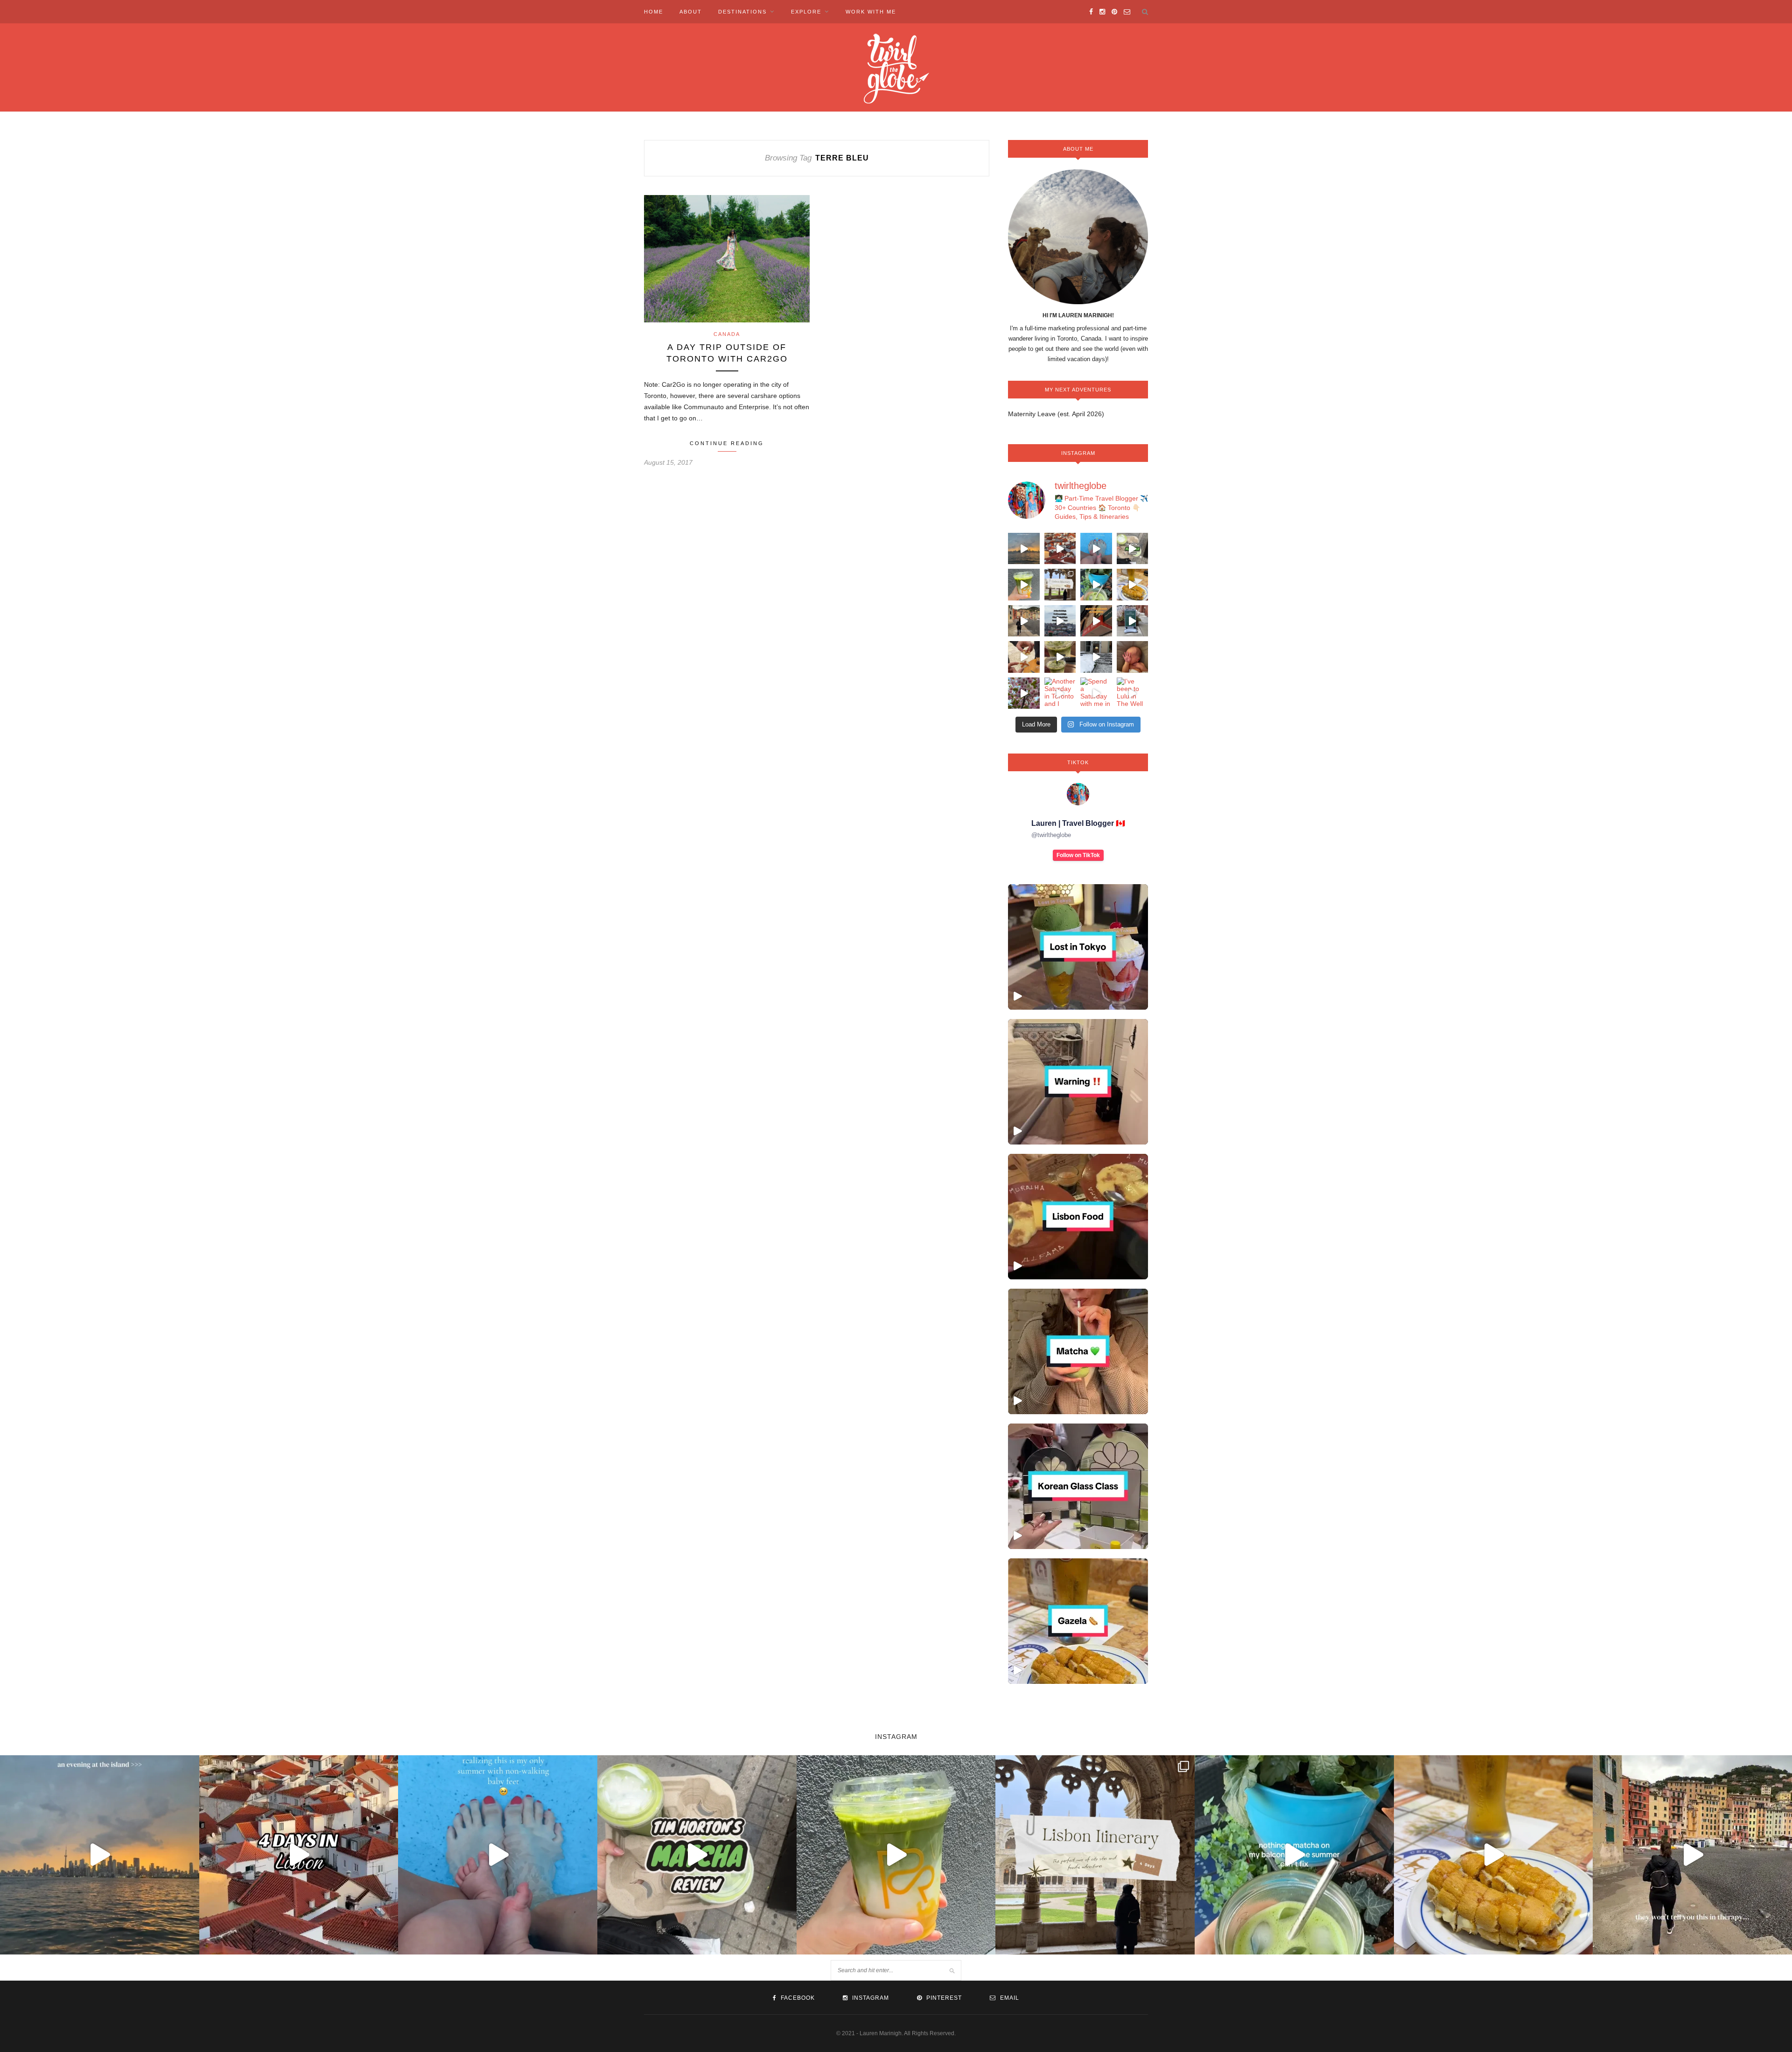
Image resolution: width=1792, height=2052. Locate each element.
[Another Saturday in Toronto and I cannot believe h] (1060, 693)
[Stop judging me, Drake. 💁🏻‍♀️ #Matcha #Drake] (1078, 1351)
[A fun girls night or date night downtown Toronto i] (1096, 657)
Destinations (742, 12)
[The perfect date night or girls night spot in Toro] (1096, 621)
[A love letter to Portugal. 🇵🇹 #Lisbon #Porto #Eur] (1060, 621)
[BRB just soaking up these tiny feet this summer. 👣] (1096, 549)
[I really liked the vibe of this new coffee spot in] (1133, 621)
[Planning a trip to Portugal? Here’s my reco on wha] (1060, 549)
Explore (806, 12)
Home (654, 12)
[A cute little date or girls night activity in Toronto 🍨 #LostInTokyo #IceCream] (1078, 947)
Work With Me (871, 12)
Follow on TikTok (1078, 855)
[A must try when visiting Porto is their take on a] (1133, 585)
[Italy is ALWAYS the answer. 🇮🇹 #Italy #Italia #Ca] (1024, 621)
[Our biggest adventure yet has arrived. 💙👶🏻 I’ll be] (1133, 657)
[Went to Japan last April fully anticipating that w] (1024, 693)
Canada (727, 334)
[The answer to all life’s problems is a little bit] (1096, 585)
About (691, 12)
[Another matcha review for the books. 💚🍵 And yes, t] (1060, 657)
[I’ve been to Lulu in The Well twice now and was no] (1133, 693)
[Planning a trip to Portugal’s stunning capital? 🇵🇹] (1060, 585)
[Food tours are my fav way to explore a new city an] (1024, 657)
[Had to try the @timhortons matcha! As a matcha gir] (1133, 549)
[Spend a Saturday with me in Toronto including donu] (1096, 693)
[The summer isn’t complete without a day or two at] (1024, 549)
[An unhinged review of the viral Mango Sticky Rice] (1024, 585)
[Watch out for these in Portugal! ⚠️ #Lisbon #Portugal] (1078, 1082)
